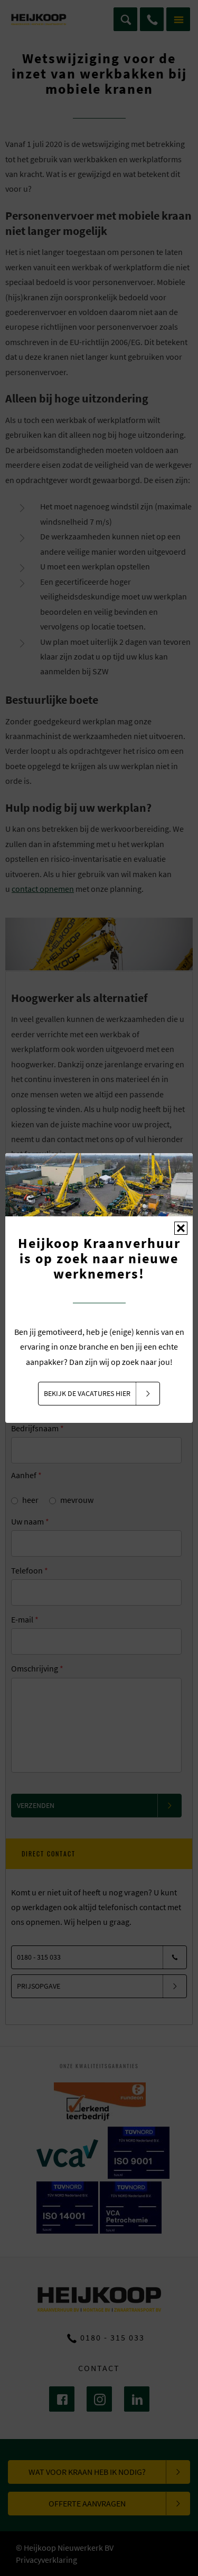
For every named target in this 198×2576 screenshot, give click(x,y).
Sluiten (181, 1228)
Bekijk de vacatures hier (87, 1393)
